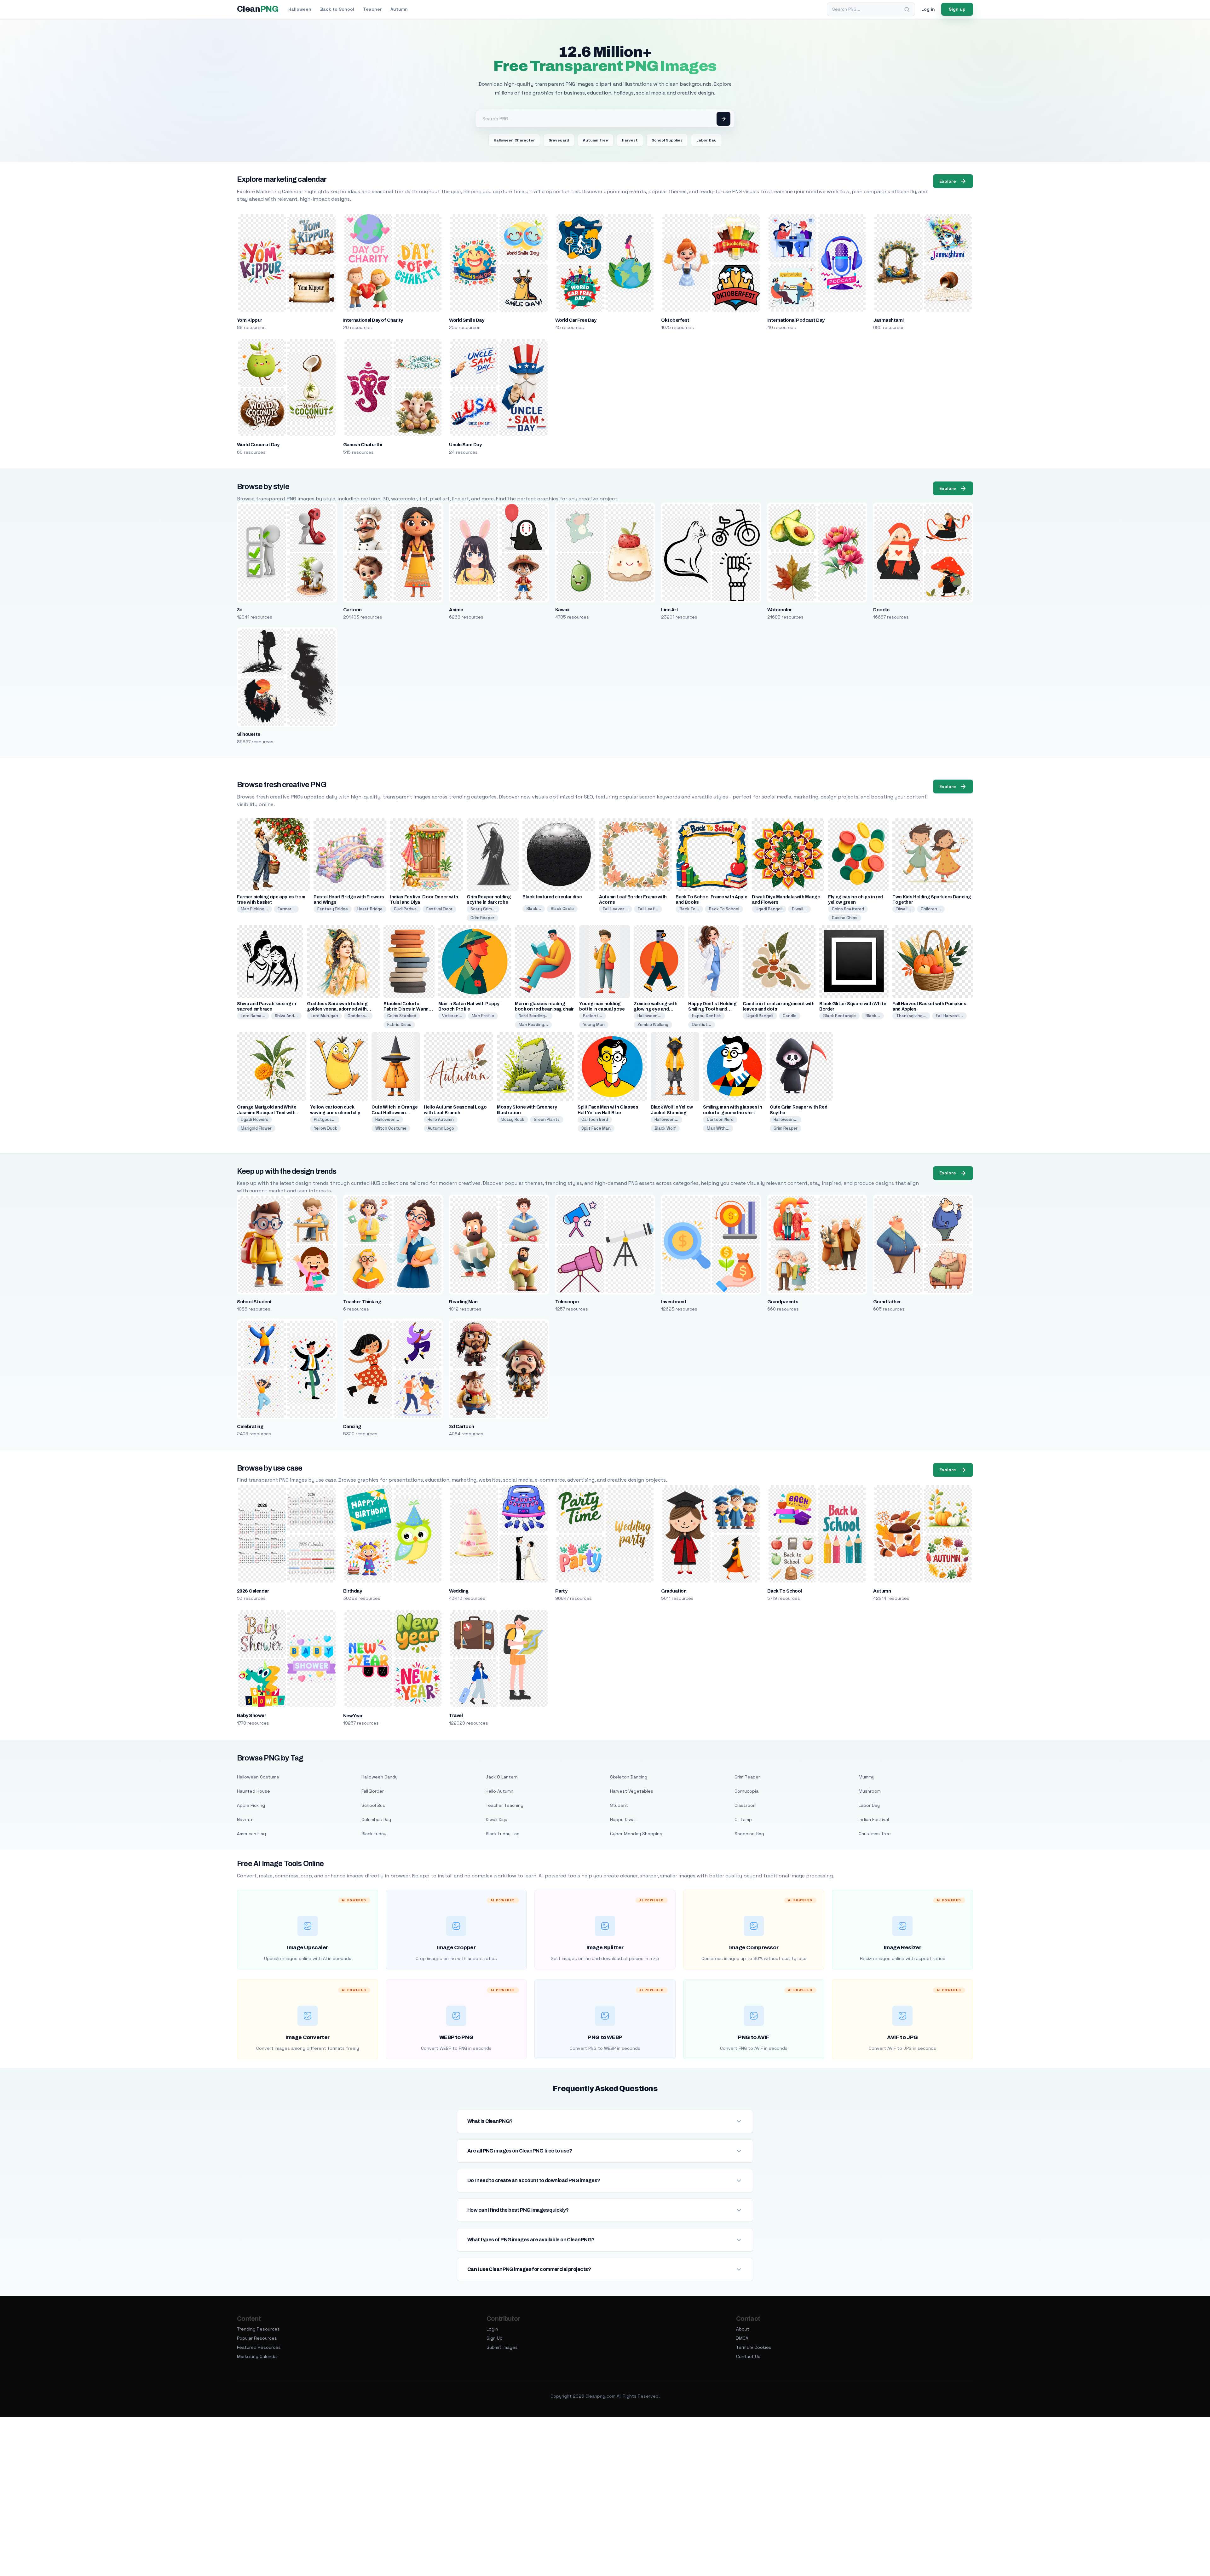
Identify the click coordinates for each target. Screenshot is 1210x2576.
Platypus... (325, 1119)
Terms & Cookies (754, 2347)
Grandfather (887, 1302)
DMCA (742, 2338)
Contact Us (748, 2356)
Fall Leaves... (616, 909)
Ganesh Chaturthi (363, 445)
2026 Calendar (253, 1591)
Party (561, 1591)
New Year (353, 1716)
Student (619, 1805)
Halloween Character (514, 140)
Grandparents (783, 1302)
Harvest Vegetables (632, 1791)
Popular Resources (257, 2338)
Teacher (372, 9)
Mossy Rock (513, 1119)
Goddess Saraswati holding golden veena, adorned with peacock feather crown (337, 1009)
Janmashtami (888, 320)
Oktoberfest (675, 320)
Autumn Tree (596, 140)
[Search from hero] (723, 119)
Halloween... (649, 1016)
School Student (254, 1302)
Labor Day (706, 140)
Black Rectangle (839, 1016)
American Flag (251, 1834)
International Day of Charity (373, 320)
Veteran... (452, 1016)
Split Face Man (596, 1128)
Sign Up (495, 2338)
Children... (931, 909)
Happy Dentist (706, 1016)
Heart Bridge (370, 909)
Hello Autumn (441, 1119)
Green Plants (547, 1119)
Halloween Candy (380, 1777)
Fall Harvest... (949, 1016)
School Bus (373, 1805)
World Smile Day (467, 320)
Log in (928, 9)
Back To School (724, 909)
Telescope (567, 1302)
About (743, 2329)
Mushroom (870, 1791)
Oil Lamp (743, 1819)
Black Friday (374, 1834)
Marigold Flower (256, 1128)
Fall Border (373, 1791)
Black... (534, 909)
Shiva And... (286, 1016)
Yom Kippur (250, 320)
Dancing (352, 1426)
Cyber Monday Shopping (636, 1834)
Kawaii (562, 610)
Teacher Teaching (504, 1805)
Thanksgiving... (911, 1016)
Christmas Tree (875, 1834)
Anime (456, 610)
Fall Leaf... (648, 909)
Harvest (630, 140)
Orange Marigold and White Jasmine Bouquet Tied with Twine (267, 1112)
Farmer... (286, 909)
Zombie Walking (653, 1025)
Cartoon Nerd (595, 1119)
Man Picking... (254, 909)
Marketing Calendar (258, 2356)
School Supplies (667, 140)
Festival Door (439, 909)
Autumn (399, 9)
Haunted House (254, 1791)
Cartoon (352, 610)
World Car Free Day (576, 320)
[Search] (907, 9)
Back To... (689, 909)
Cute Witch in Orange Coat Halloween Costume (395, 1112)
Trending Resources (258, 2329)
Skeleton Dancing (629, 1777)
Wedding (459, 1591)
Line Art (670, 610)
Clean (258, 9)
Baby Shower (251, 1715)
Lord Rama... (253, 1016)
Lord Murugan (324, 1016)
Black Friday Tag (503, 1834)
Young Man (594, 1025)
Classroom (746, 1805)
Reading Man (463, 1302)
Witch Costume (391, 1128)
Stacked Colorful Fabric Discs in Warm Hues (406, 1009)
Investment (674, 1302)
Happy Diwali (623, 1819)
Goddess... (358, 1016)
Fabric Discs (399, 1025)
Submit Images (502, 2347)
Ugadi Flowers (254, 1119)
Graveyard (559, 140)
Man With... (718, 1128)
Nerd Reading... (534, 1016)
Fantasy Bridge (333, 909)
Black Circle (562, 909)
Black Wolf (665, 1128)
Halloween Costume (258, 1777)
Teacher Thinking (362, 1302)
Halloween (300, 9)
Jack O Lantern (502, 1777)
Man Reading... (533, 1025)
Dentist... (702, 1025)
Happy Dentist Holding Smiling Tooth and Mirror (712, 1009)
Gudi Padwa (405, 909)
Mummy (867, 1777)
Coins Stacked (402, 1016)
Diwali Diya (496, 1819)
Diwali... (799, 909)
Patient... (593, 1016)
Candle (790, 1016)
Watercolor (780, 610)
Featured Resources (259, 2347)
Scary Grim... (483, 909)
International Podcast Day (796, 320)
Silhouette (249, 734)
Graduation (674, 1591)
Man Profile (483, 1016)
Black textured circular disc (552, 897)
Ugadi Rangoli (769, 909)
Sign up (957, 9)
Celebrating (250, 1426)
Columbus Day (376, 1819)
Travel (456, 1715)
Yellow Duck (326, 1128)
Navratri (245, 1819)
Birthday (353, 1591)
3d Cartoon (462, 1426)
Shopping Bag (749, 1834)
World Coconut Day (258, 445)
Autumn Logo (441, 1128)
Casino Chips (845, 918)
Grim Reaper (482, 918)
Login (492, 2329)
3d (240, 610)
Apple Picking (251, 1805)
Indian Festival (874, 1819)
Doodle (881, 610)
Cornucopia (746, 1791)
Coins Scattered (848, 909)
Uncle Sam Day (465, 445)
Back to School (337, 9)
